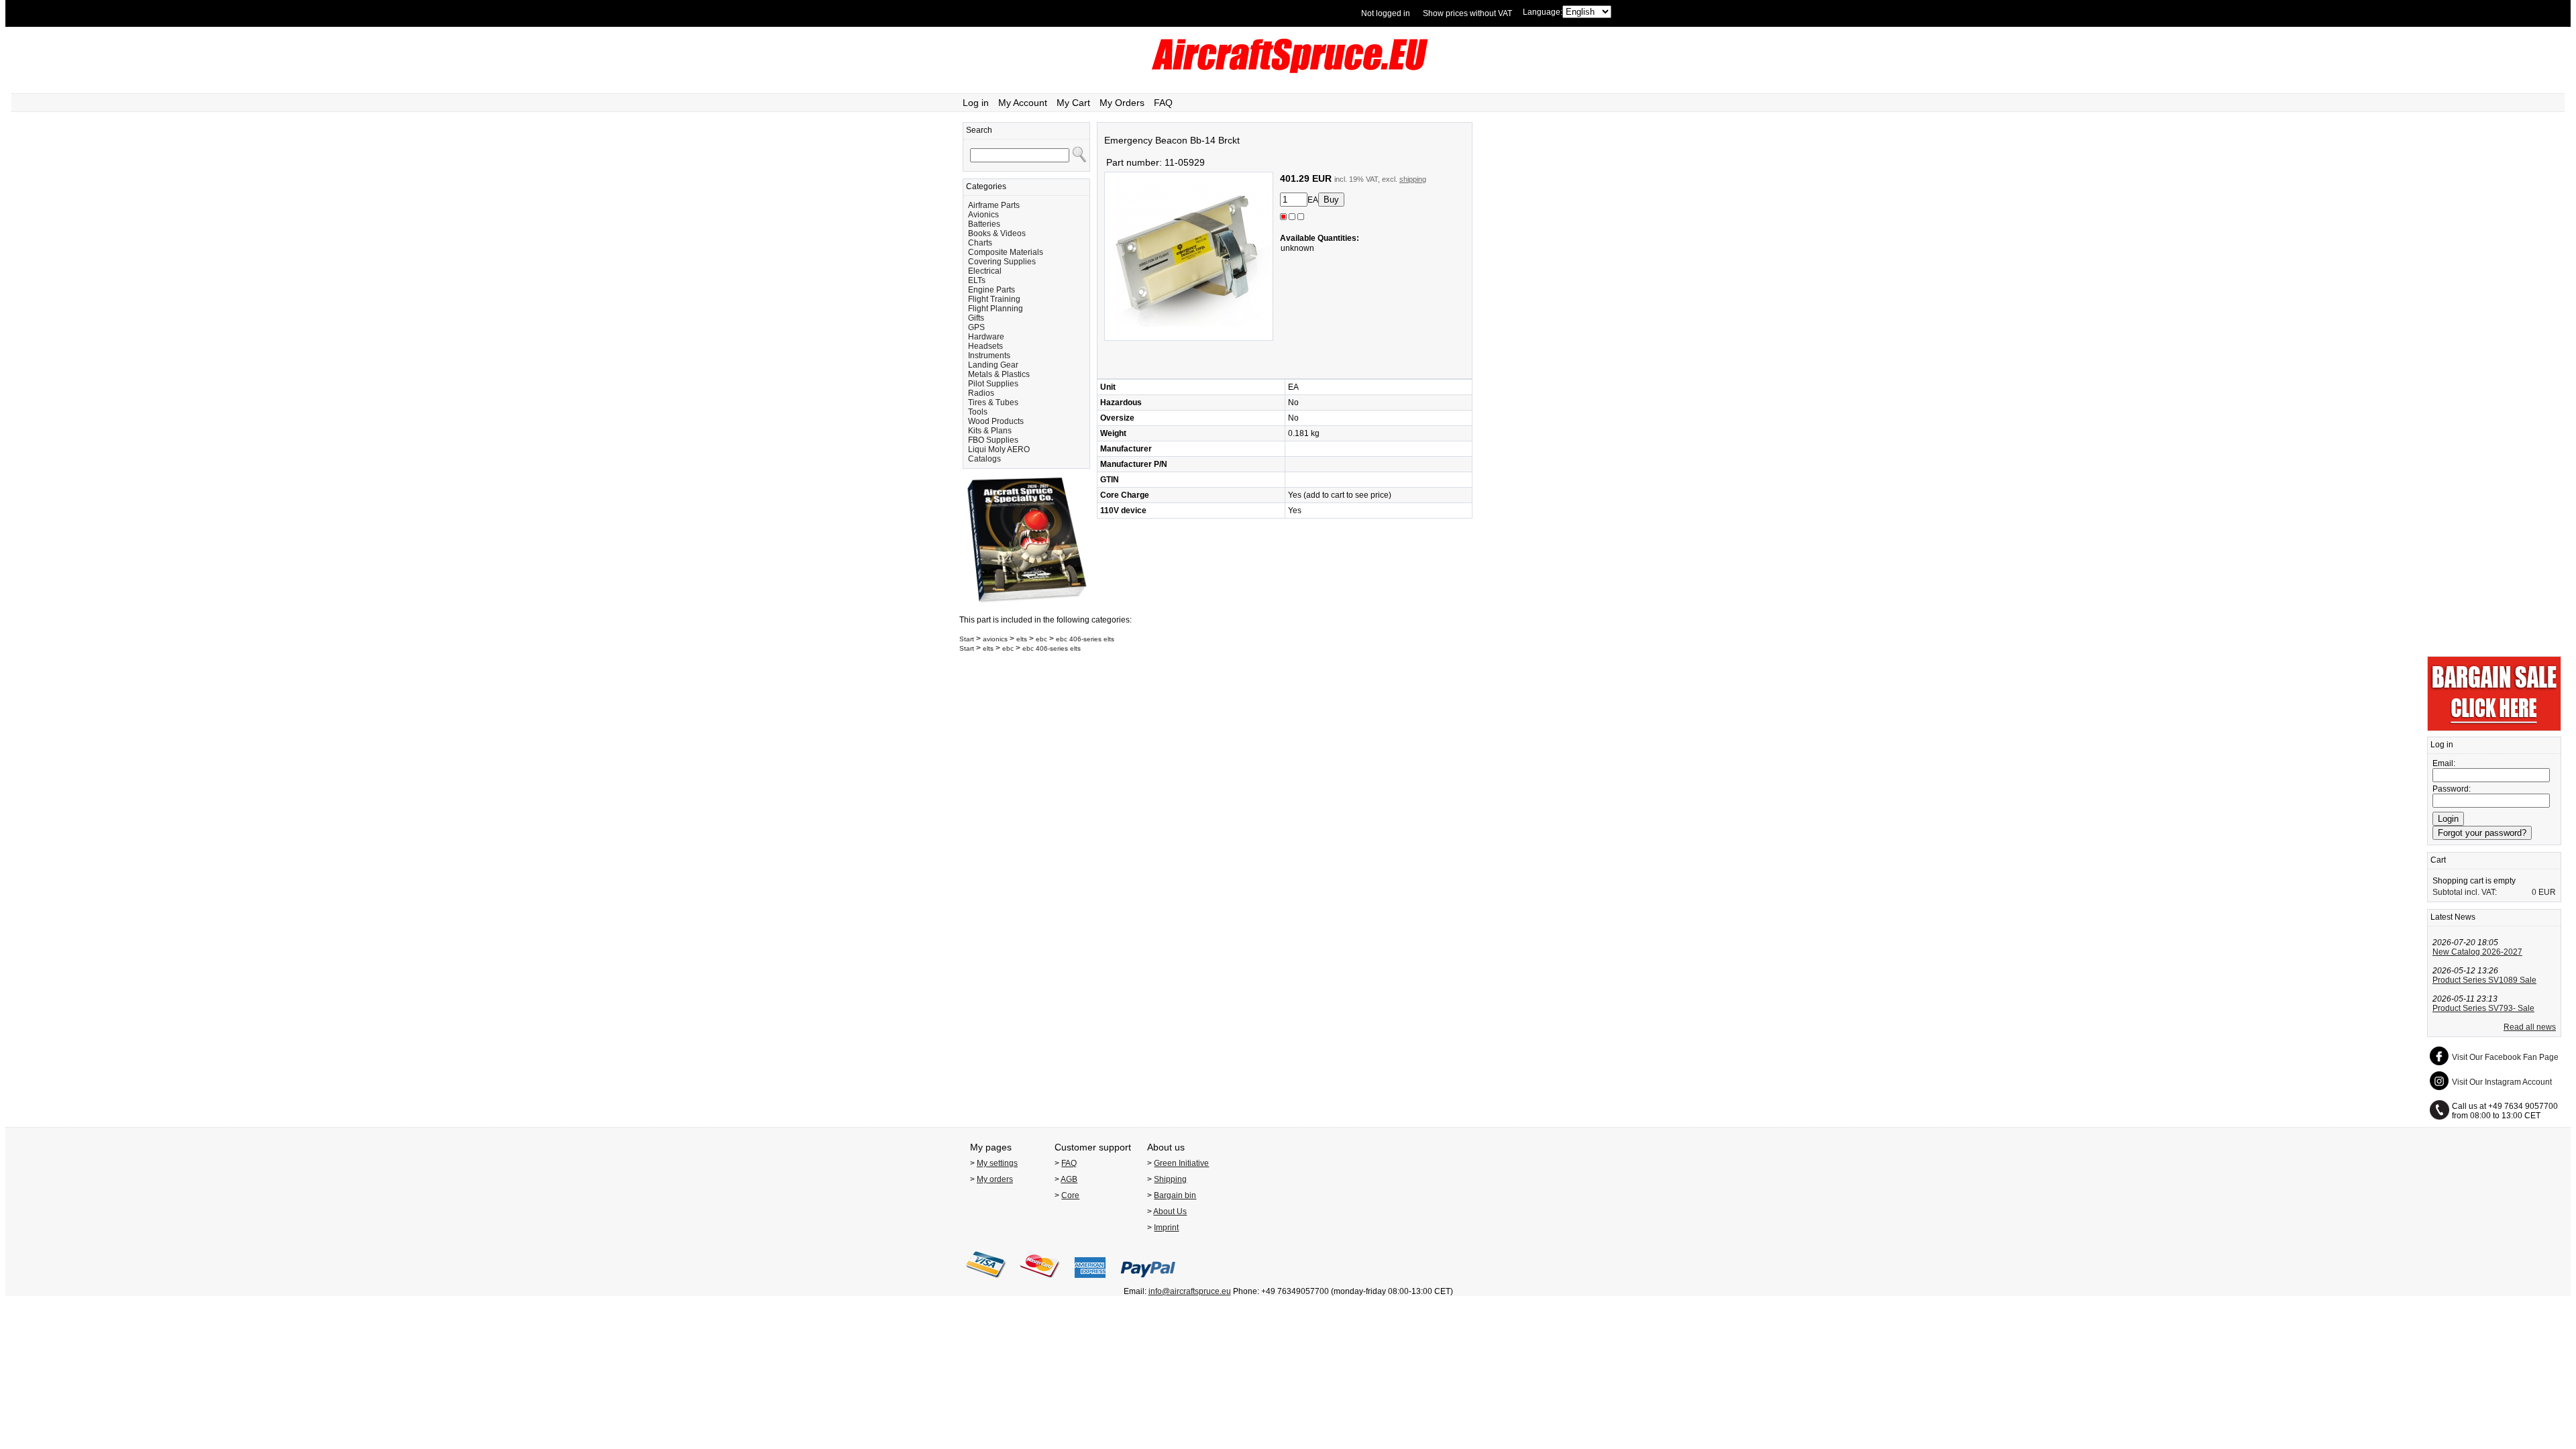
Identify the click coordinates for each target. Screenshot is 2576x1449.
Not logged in (1386, 13)
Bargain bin (1175, 1195)
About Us (1170, 1212)
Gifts (976, 318)
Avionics (983, 215)
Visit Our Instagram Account (2502, 1082)
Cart (2438, 860)
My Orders (1122, 103)
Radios (981, 393)
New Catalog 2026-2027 (2477, 952)
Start (967, 639)
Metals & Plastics (999, 374)
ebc (1041, 639)
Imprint (1166, 1228)
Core (1070, 1195)
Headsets (985, 346)
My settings (997, 1163)
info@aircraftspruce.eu (1190, 1291)
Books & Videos (997, 233)
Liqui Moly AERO (999, 449)
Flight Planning (996, 309)
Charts (980, 243)
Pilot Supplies (993, 384)
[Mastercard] (1040, 1282)
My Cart (1073, 103)
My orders (995, 1179)
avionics (995, 639)
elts (1022, 639)
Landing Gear (993, 365)
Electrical (985, 271)
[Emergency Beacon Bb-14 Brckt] (1189, 338)
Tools (978, 412)
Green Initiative (1181, 1163)
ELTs (977, 280)
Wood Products (996, 421)
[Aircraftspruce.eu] (1288, 70)
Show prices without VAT (1467, 13)
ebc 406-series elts (1085, 639)
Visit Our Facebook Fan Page (2505, 1057)
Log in (976, 103)
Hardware (986, 337)
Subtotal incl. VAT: (2465, 892)
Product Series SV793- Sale (2483, 1008)
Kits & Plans (990, 431)
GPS (976, 327)
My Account (1023, 103)
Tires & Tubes (993, 402)
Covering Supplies (1002, 262)
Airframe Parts (994, 205)
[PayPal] (1148, 1282)
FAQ (1163, 103)
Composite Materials (1006, 252)
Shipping (1170, 1179)
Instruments (989, 356)
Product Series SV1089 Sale (2484, 980)
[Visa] (986, 1282)
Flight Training (994, 299)
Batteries (984, 224)
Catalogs (984, 459)
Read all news (2530, 1027)
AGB (1069, 1179)
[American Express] (1090, 1282)
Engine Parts (991, 290)
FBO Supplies (993, 440)
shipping (1413, 179)
